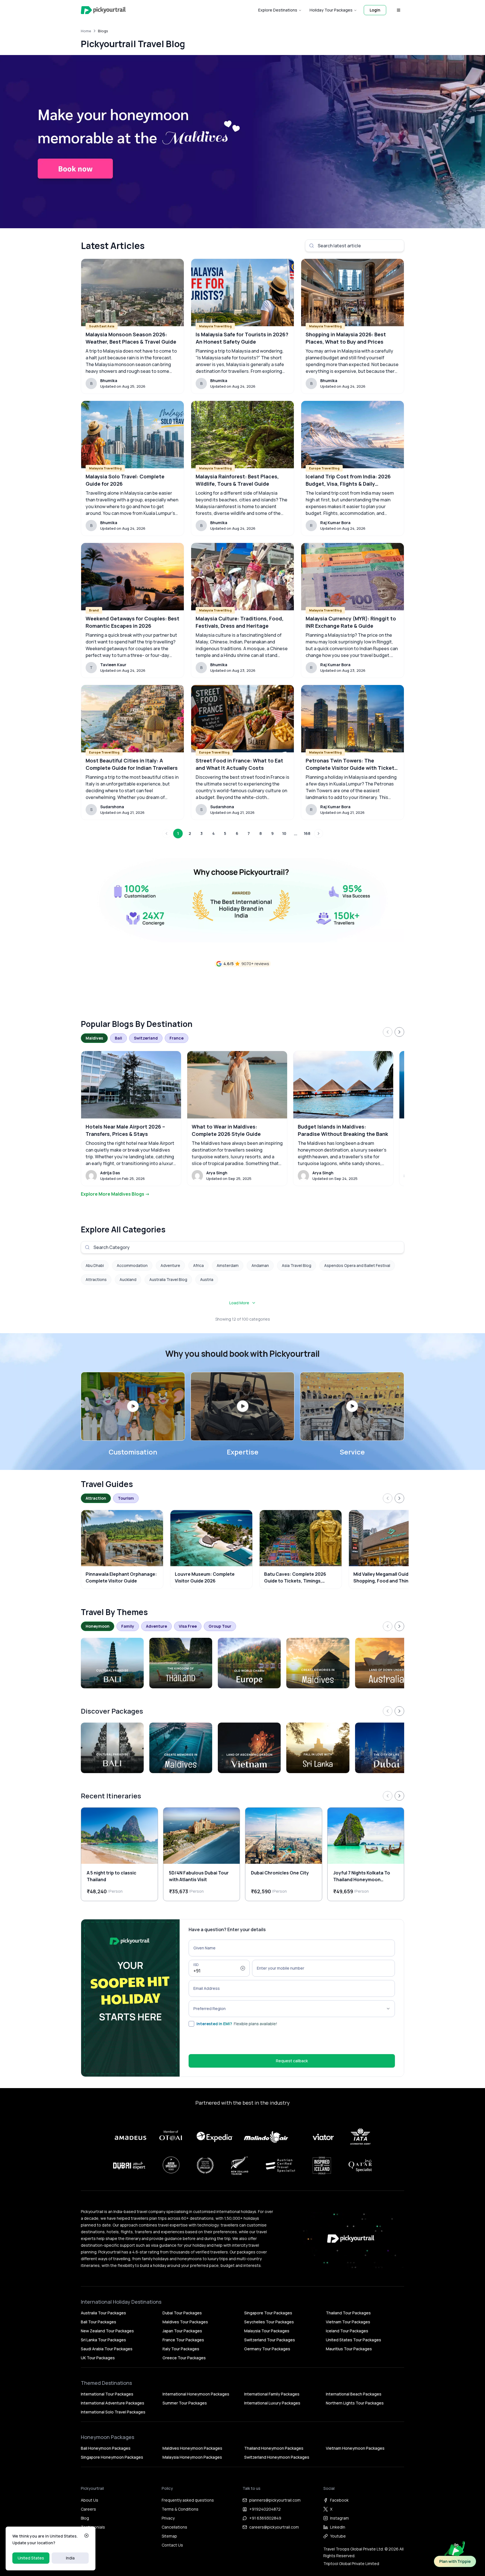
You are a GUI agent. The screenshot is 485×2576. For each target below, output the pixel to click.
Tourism (126, 1498)
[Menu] (399, 10)
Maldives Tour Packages (185, 2322)
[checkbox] (191, 2024)
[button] (133, 1406)
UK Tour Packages (98, 2358)
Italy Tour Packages (181, 2349)
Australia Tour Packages (103, 2313)
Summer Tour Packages (185, 2403)
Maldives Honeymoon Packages (192, 2448)
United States (31, 2558)
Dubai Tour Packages (182, 2313)
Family (128, 1626)
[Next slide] (399, 1032)
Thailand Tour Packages (348, 2313)
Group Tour (220, 1626)
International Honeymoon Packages (196, 2394)
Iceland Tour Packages (347, 2331)
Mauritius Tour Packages (349, 2349)
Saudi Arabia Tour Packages (107, 2349)
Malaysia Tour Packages (267, 2331)
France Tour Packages (183, 2340)
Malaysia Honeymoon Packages (192, 2457)
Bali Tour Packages (99, 2322)
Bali (118, 1038)
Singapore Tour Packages (268, 2313)
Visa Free (188, 1626)
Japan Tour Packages (182, 2331)
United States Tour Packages (354, 2340)
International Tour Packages (107, 2394)
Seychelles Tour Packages (269, 2322)
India (70, 2558)
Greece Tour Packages (184, 2358)
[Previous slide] (388, 1032)
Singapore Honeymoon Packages (112, 2457)
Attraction (96, 1498)
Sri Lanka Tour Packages (103, 2340)
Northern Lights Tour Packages (355, 2403)
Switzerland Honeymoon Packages (277, 2457)
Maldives (94, 1038)
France (177, 1038)
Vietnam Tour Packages (348, 2322)
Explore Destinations (278, 10)
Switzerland (146, 1038)
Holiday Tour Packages (331, 10)
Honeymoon (98, 1626)
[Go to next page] (319, 833)
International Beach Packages (354, 2394)
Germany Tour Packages (267, 2349)
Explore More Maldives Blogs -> (115, 1194)
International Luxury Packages (272, 2403)
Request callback (292, 2061)
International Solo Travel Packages (113, 2412)
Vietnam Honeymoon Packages (355, 2448)
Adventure (156, 1626)
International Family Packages (272, 2394)
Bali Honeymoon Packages (106, 2448)
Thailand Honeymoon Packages (274, 2448)
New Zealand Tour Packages (107, 2331)
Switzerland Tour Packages (270, 2340)
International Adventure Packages (113, 2403)
